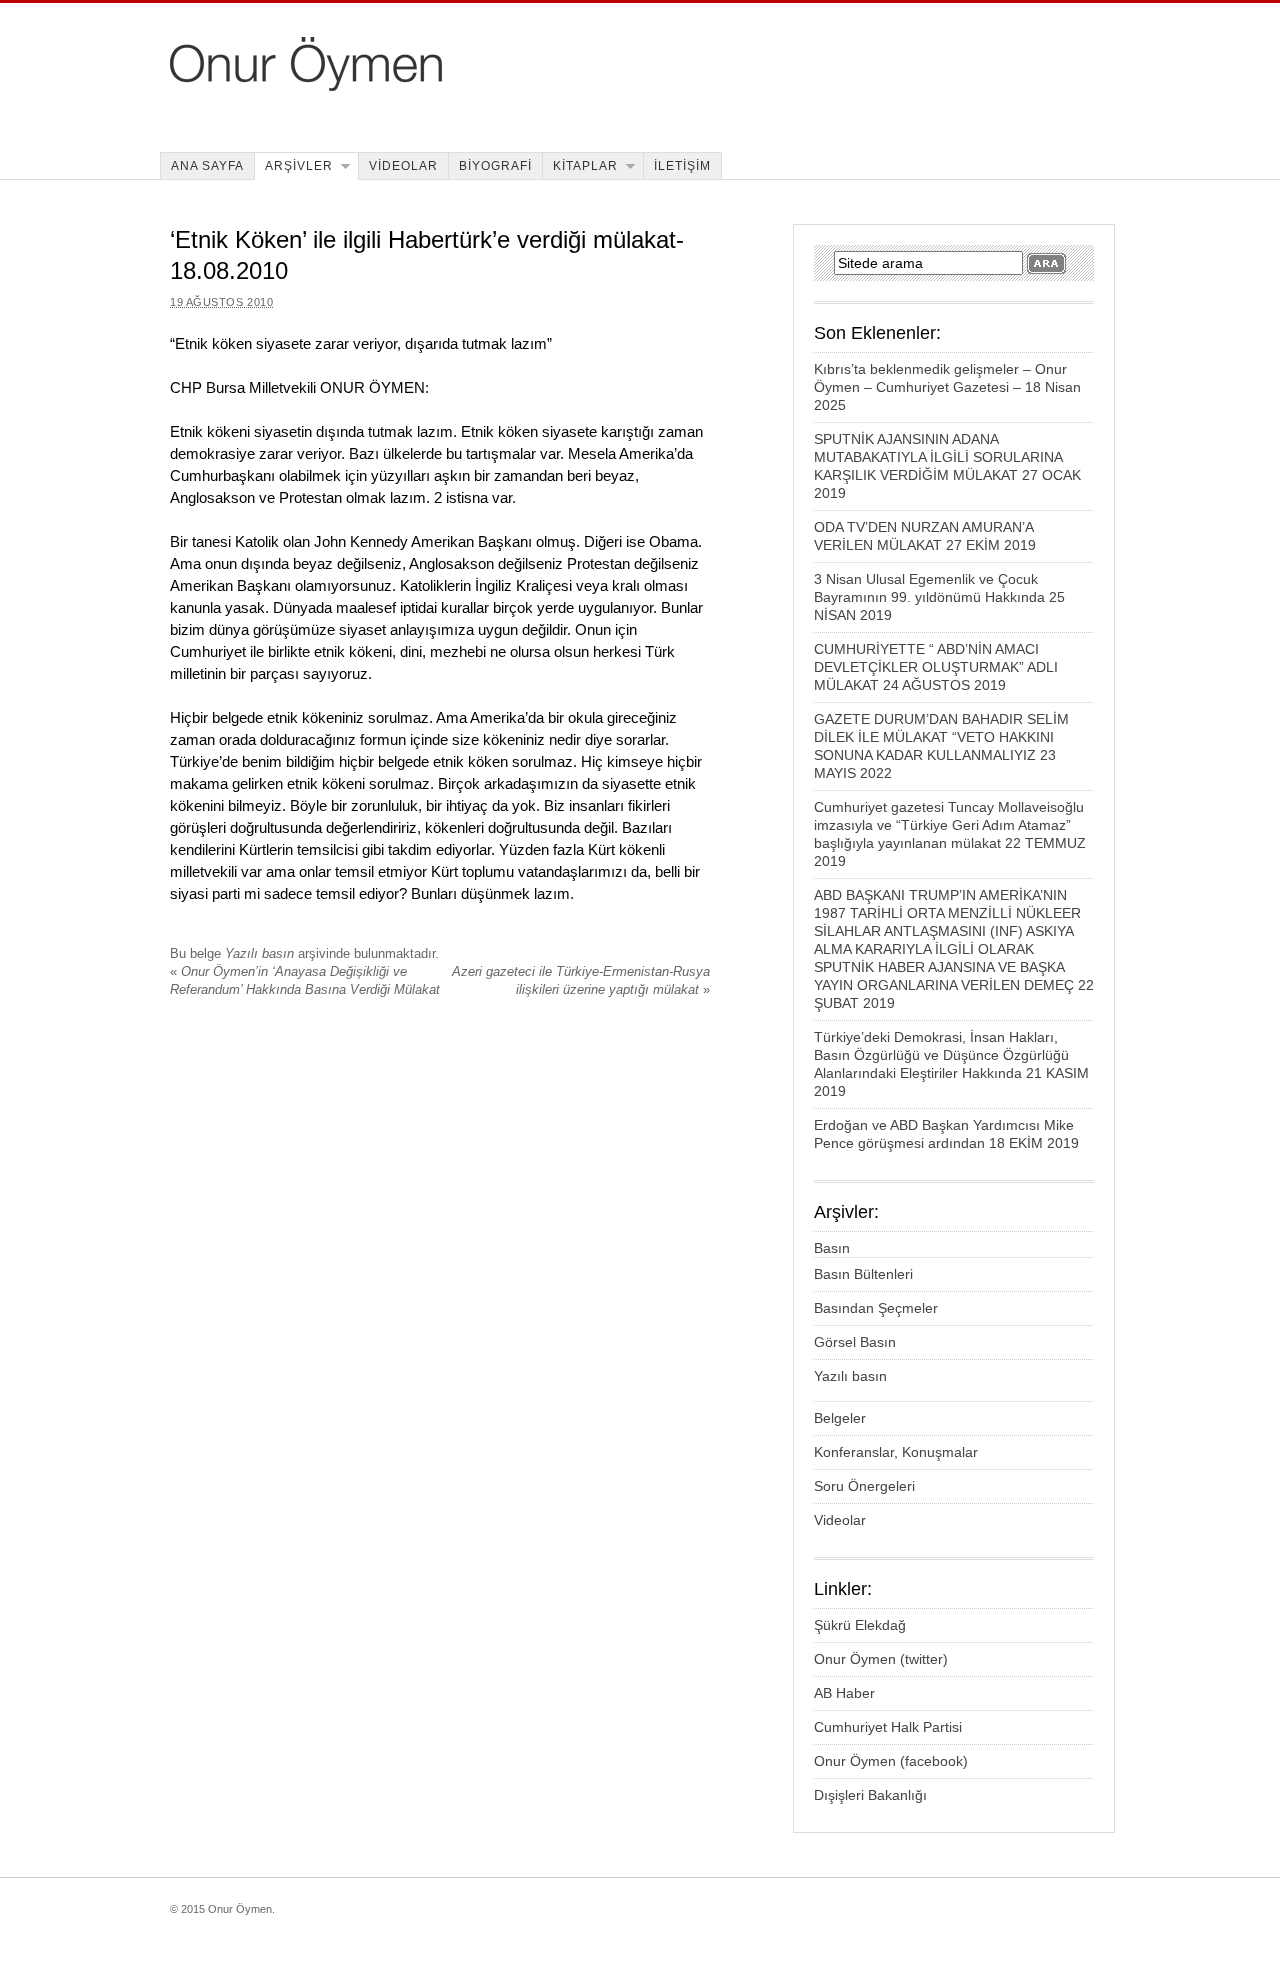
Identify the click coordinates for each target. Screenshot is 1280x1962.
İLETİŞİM (682, 166)
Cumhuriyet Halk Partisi (888, 1727)
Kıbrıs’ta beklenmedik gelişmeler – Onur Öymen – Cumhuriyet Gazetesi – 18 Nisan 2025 (947, 387)
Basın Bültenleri (863, 1274)
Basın (832, 1248)
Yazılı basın (259, 953)
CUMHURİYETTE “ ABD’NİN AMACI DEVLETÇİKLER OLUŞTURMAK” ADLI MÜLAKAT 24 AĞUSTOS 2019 (936, 667)
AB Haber (844, 1693)
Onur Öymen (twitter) (881, 1659)
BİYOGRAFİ (495, 166)
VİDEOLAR (403, 166)
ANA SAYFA (207, 166)
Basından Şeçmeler (876, 1308)
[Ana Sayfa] (441, 85)
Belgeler (840, 1418)
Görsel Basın (855, 1342)
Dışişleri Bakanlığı (870, 1795)
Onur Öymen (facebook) (891, 1761)
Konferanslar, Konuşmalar (896, 1452)
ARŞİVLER (299, 166)
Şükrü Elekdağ (860, 1625)
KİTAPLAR (585, 166)
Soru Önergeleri (864, 1486)
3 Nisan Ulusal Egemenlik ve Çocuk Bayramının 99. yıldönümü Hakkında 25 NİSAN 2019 (939, 597)
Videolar (840, 1520)
